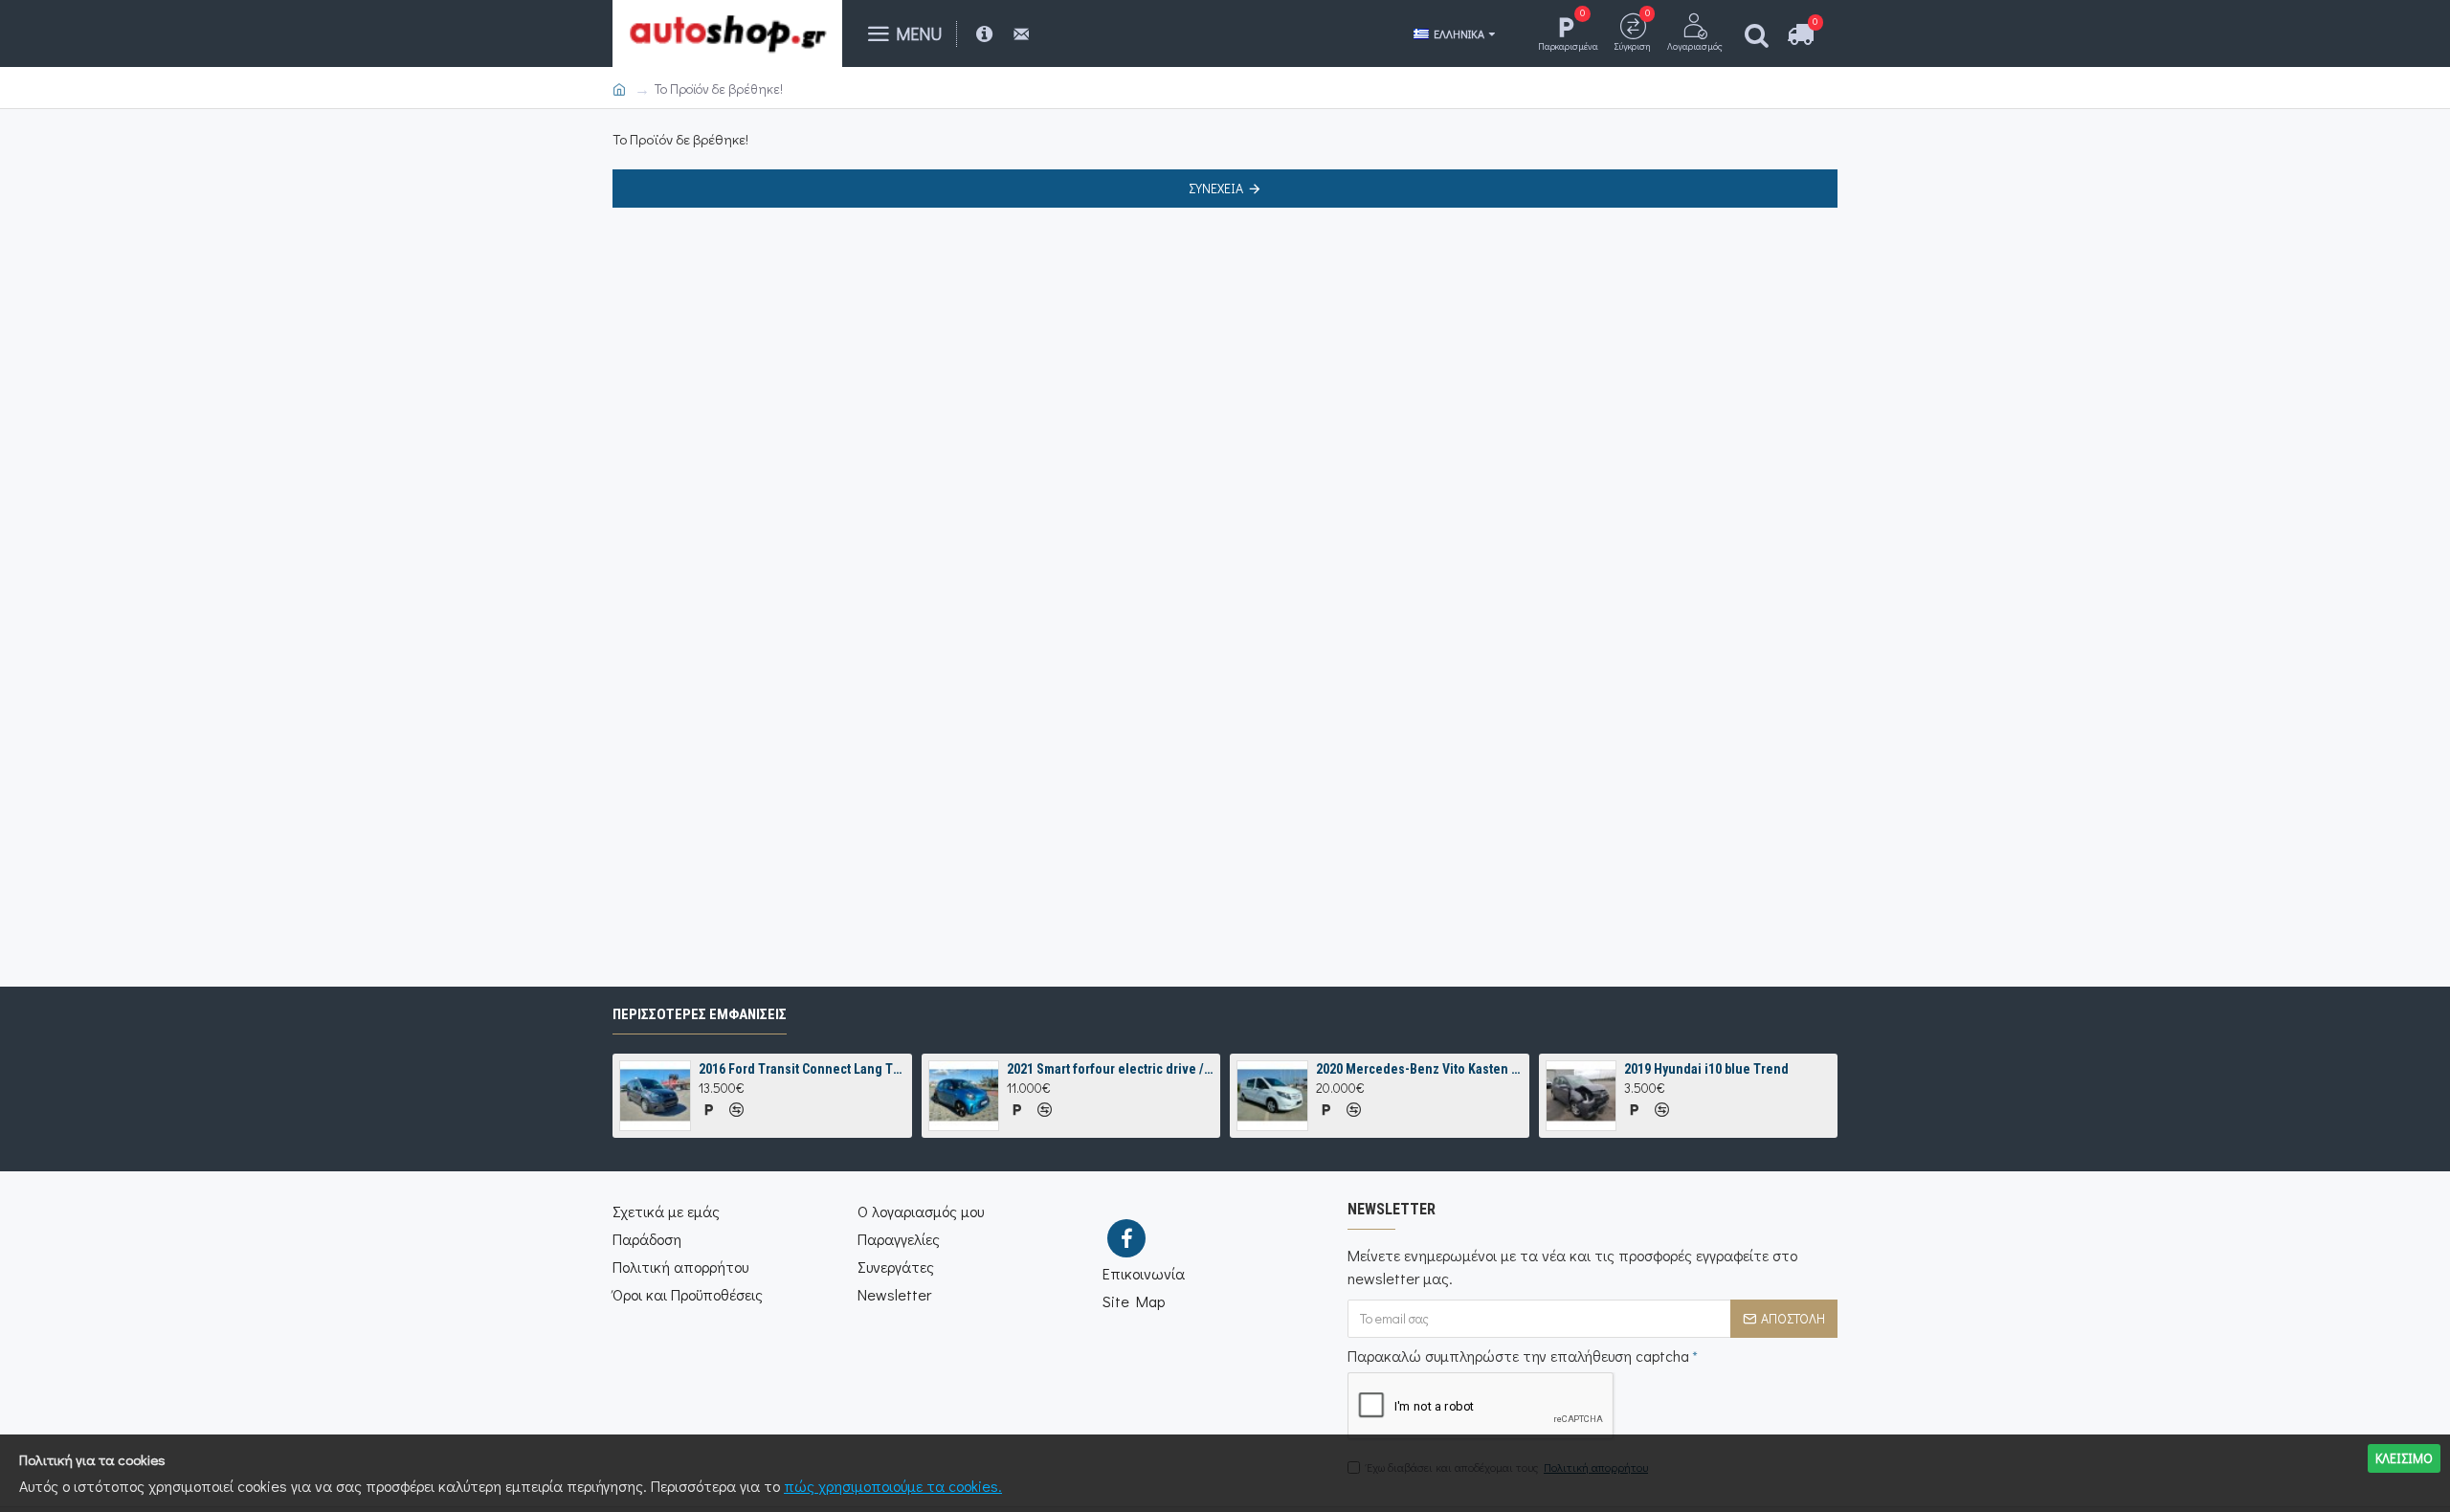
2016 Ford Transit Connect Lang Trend (802, 1069)
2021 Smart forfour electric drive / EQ (1110, 1069)
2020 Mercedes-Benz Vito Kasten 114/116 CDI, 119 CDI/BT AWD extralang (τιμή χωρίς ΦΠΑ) (1419, 1069)
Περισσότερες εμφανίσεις (700, 1014)
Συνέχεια (1216, 188)
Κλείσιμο (2404, 1458)
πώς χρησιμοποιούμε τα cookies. (893, 1486)
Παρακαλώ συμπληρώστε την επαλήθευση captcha (1518, 1356)
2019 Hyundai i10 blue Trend (1706, 1069)
